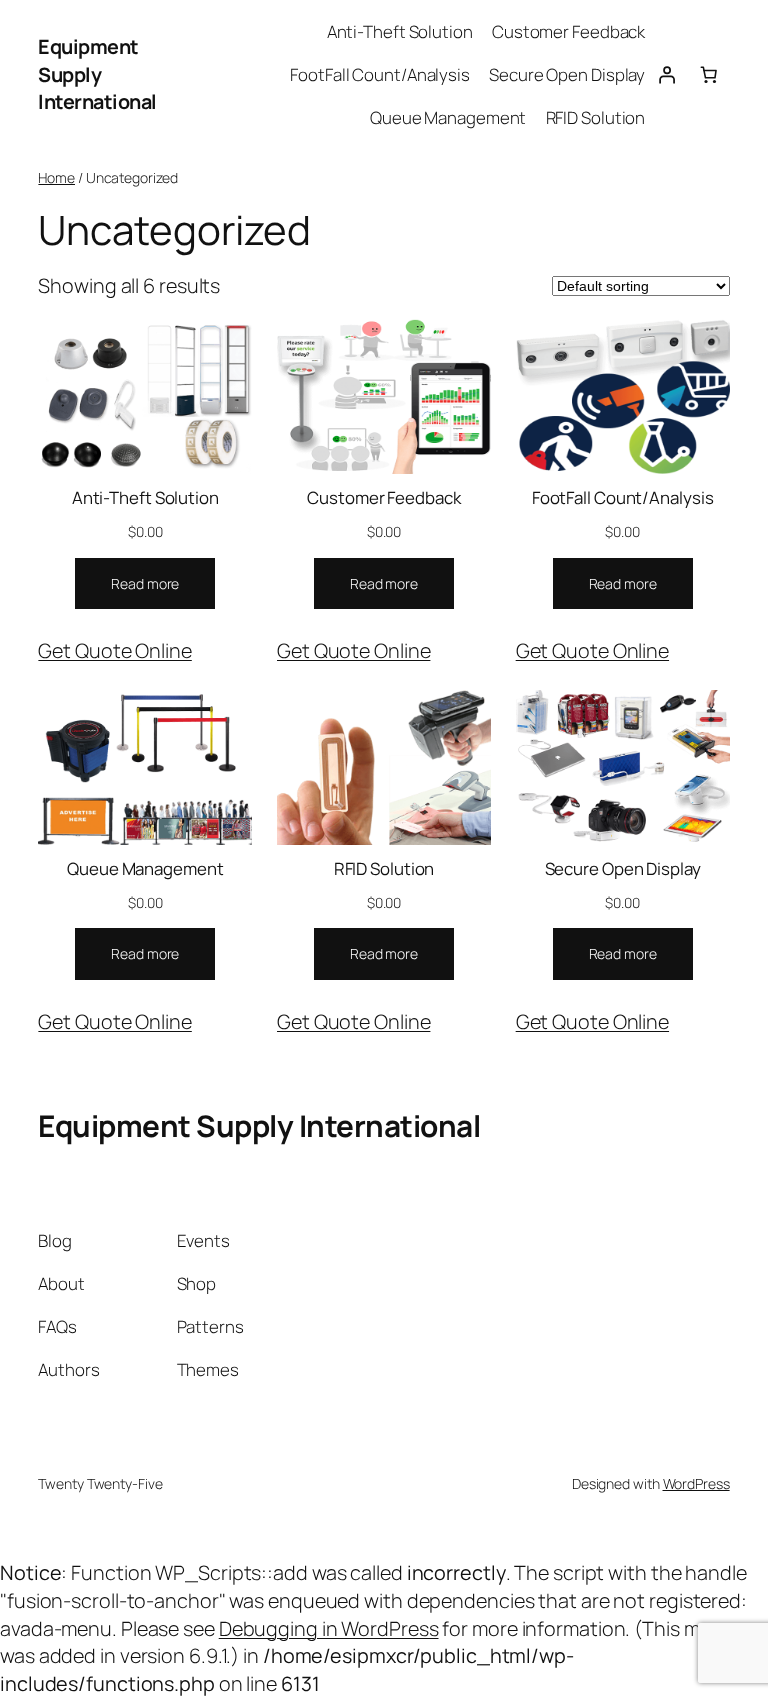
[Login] (666, 75)
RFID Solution (384, 868)
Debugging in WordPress (329, 1628)
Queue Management (145, 868)
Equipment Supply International (97, 74)
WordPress (696, 1483)
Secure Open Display (623, 868)
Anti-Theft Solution (145, 497)
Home (56, 177)
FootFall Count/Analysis (623, 497)
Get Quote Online (114, 650)
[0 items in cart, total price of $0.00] (708, 75)
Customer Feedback (383, 497)
